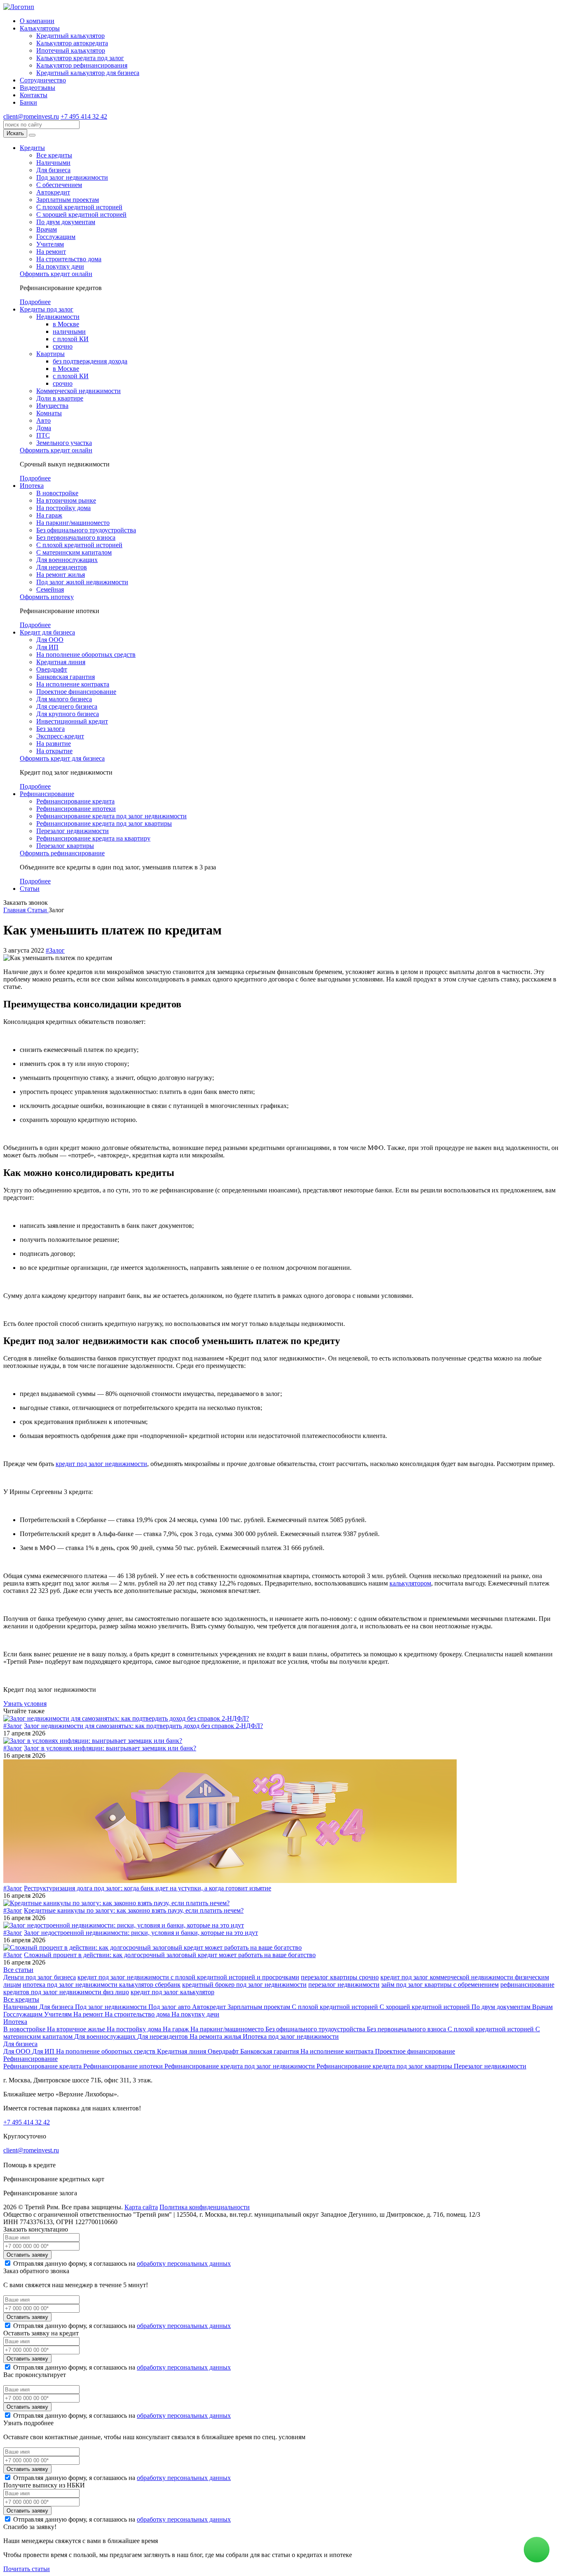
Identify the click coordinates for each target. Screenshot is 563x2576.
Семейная (50, 589)
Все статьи (18, 1970)
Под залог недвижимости (72, 177)
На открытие (54, 751)
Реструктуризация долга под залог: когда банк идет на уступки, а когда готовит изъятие (148, 1888)
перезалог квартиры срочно (340, 1977)
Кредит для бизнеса (47, 632)
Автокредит (53, 192)
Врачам (47, 229)
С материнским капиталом (74, 552)
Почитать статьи (27, 2569)
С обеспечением (59, 185)
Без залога (50, 729)
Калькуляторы (40, 28)
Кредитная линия (61, 662)
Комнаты (49, 413)
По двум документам (66, 222)
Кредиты (32, 148)
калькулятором (410, 1583)
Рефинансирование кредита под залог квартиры (104, 823)
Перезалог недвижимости (73, 831)
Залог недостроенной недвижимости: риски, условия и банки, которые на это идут (141, 1933)
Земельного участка (64, 443)
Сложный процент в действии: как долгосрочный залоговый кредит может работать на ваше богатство (170, 1955)
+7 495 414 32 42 (84, 116)
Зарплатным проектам (68, 200)
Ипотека (32, 486)
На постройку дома (63, 508)
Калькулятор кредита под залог (80, 58)
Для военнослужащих (67, 560)
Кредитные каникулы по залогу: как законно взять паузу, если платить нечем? (134, 1910)
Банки (28, 102)
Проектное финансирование (76, 692)
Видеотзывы (38, 88)
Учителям (50, 244)
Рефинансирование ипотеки (76, 809)
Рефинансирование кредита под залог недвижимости (111, 816)
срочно (63, 346)
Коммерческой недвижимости (79, 391)
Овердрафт (52, 669)
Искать (15, 133)
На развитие (54, 744)
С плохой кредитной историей (79, 207)
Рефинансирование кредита (75, 801)
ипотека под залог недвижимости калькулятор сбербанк (102, 1985)
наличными (69, 331)
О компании (37, 21)
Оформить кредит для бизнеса (62, 758)
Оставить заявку (27, 2255)
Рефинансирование (47, 794)
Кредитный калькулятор (70, 36)
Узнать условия (25, 1704)
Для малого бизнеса (64, 699)
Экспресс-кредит (60, 736)
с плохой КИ (71, 339)
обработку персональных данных (184, 2263)
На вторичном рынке (66, 500)
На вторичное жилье (77, 2029)
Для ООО (50, 640)
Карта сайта (141, 2207)
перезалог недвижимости (344, 1985)
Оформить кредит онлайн (56, 274)
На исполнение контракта (73, 684)
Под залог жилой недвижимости (82, 582)
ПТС (43, 435)
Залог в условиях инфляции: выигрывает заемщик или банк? (110, 1748)
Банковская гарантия (66, 677)
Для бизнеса (53, 170)
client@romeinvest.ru (31, 116)
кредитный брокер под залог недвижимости (244, 1985)
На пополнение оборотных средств (86, 655)
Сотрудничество (43, 80)
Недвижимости (58, 317)
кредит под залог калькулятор (172, 1992)
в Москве (66, 324)
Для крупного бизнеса (68, 714)
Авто (43, 420)
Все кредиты (54, 155)
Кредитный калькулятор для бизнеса (88, 73)
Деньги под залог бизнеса (40, 1977)
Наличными (53, 163)
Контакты (34, 95)
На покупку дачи (60, 266)
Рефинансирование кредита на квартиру (93, 838)
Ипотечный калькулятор (71, 50)
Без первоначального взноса (76, 537)
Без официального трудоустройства (86, 530)
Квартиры (50, 354)
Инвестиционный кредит (72, 721)
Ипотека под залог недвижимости (291, 2036)
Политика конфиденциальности (205, 2207)
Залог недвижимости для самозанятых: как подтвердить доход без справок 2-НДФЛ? (143, 1726)
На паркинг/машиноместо (73, 523)
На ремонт (51, 252)
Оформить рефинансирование (62, 853)
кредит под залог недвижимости (101, 1464)
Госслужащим (56, 237)
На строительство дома (69, 259)
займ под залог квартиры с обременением (440, 1985)
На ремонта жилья (216, 2036)
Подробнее (35, 302)
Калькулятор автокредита (72, 43)
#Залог (55, 950)
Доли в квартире (60, 398)
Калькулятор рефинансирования (82, 65)
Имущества (52, 406)
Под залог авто (170, 2007)
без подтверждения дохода (90, 361)
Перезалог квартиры (65, 846)
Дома (44, 428)
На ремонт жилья (61, 575)
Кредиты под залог (47, 309)
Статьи (30, 889)
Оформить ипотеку (47, 597)
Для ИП (47, 647)
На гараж (49, 515)
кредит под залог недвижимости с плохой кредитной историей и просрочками (188, 1977)
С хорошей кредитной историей (81, 214)
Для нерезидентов (62, 567)
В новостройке (57, 493)
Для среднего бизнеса (67, 706)
